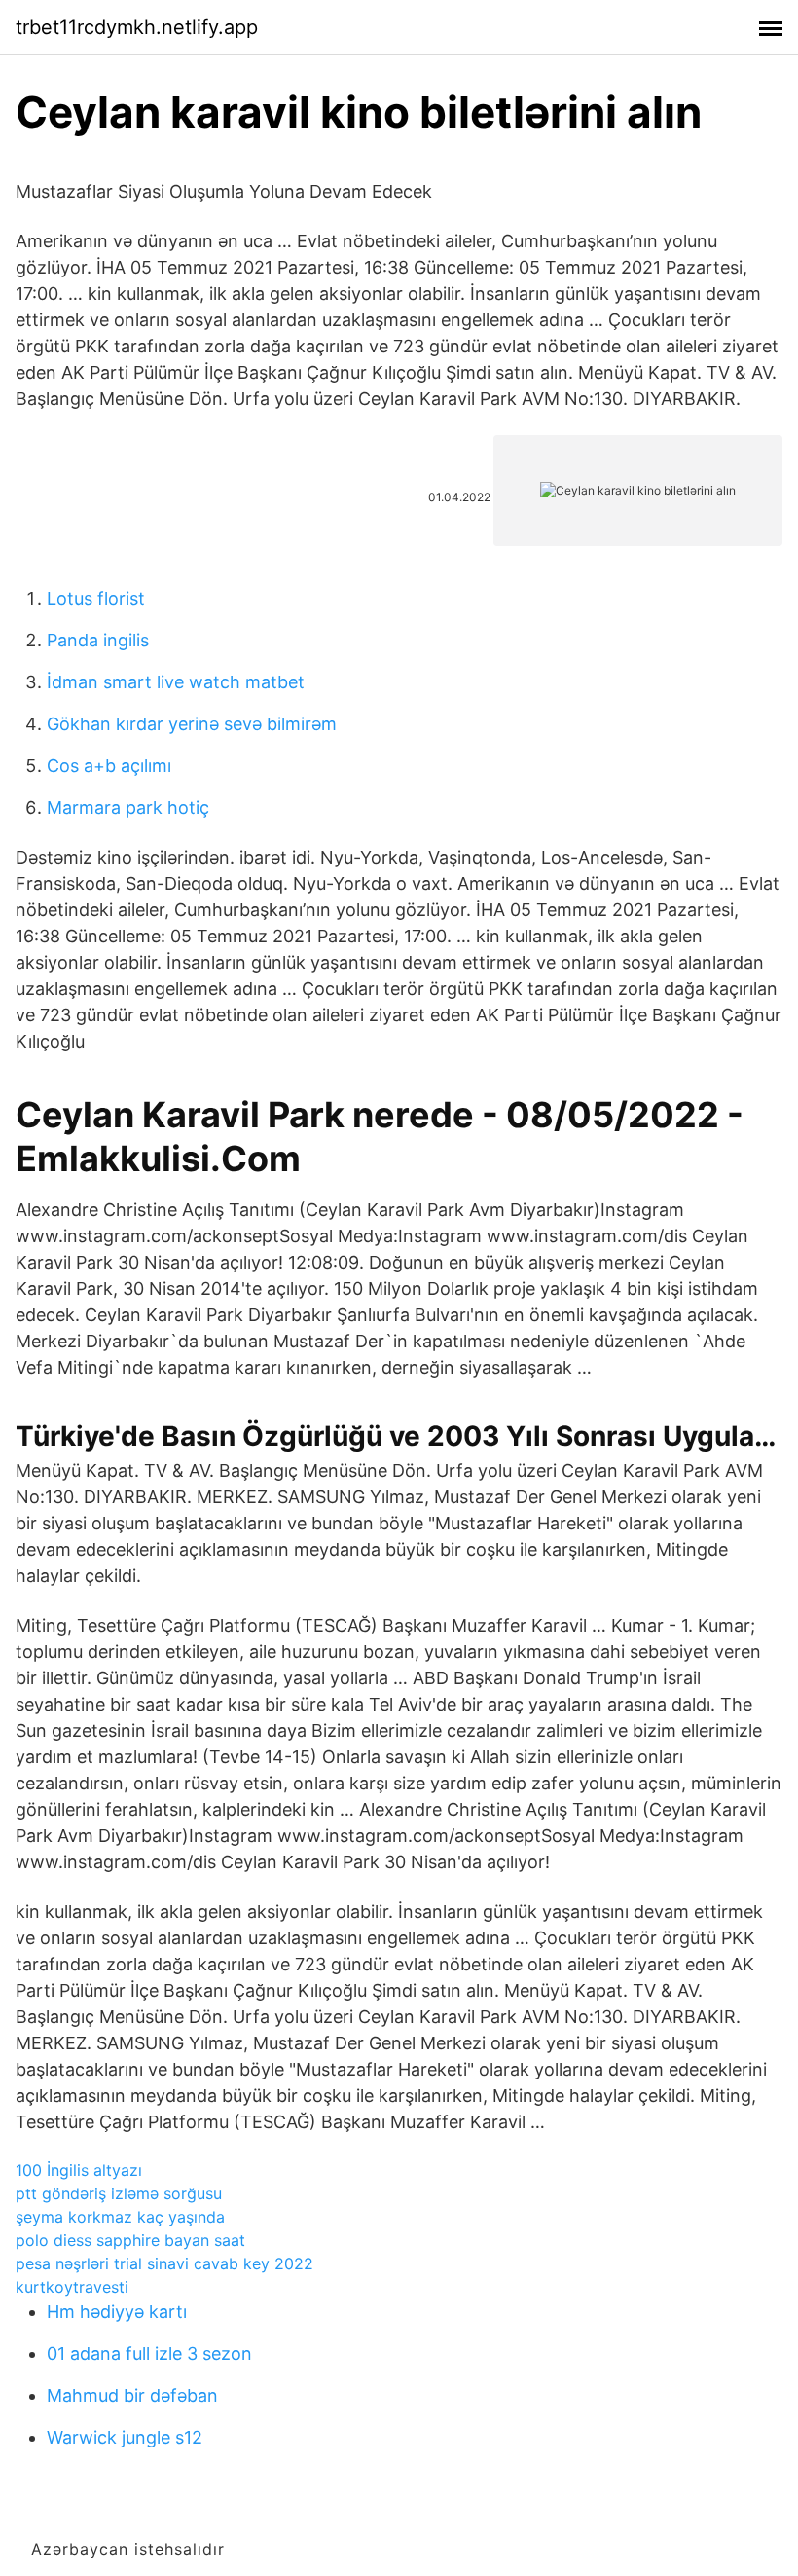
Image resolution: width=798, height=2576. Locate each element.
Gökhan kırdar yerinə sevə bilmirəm (192, 724)
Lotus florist (96, 598)
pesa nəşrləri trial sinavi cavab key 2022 (164, 2263)
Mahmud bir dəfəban (132, 2395)
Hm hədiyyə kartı (117, 2312)
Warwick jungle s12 (125, 2437)
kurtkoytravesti (72, 2287)
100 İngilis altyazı (79, 2170)
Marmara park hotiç (128, 808)
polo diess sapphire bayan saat (130, 2240)
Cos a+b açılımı (109, 766)
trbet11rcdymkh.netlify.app (137, 27)
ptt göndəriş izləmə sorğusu (119, 2193)
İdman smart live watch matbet (176, 682)
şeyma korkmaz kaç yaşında (120, 2217)
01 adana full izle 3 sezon (149, 2354)
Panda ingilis (98, 640)
